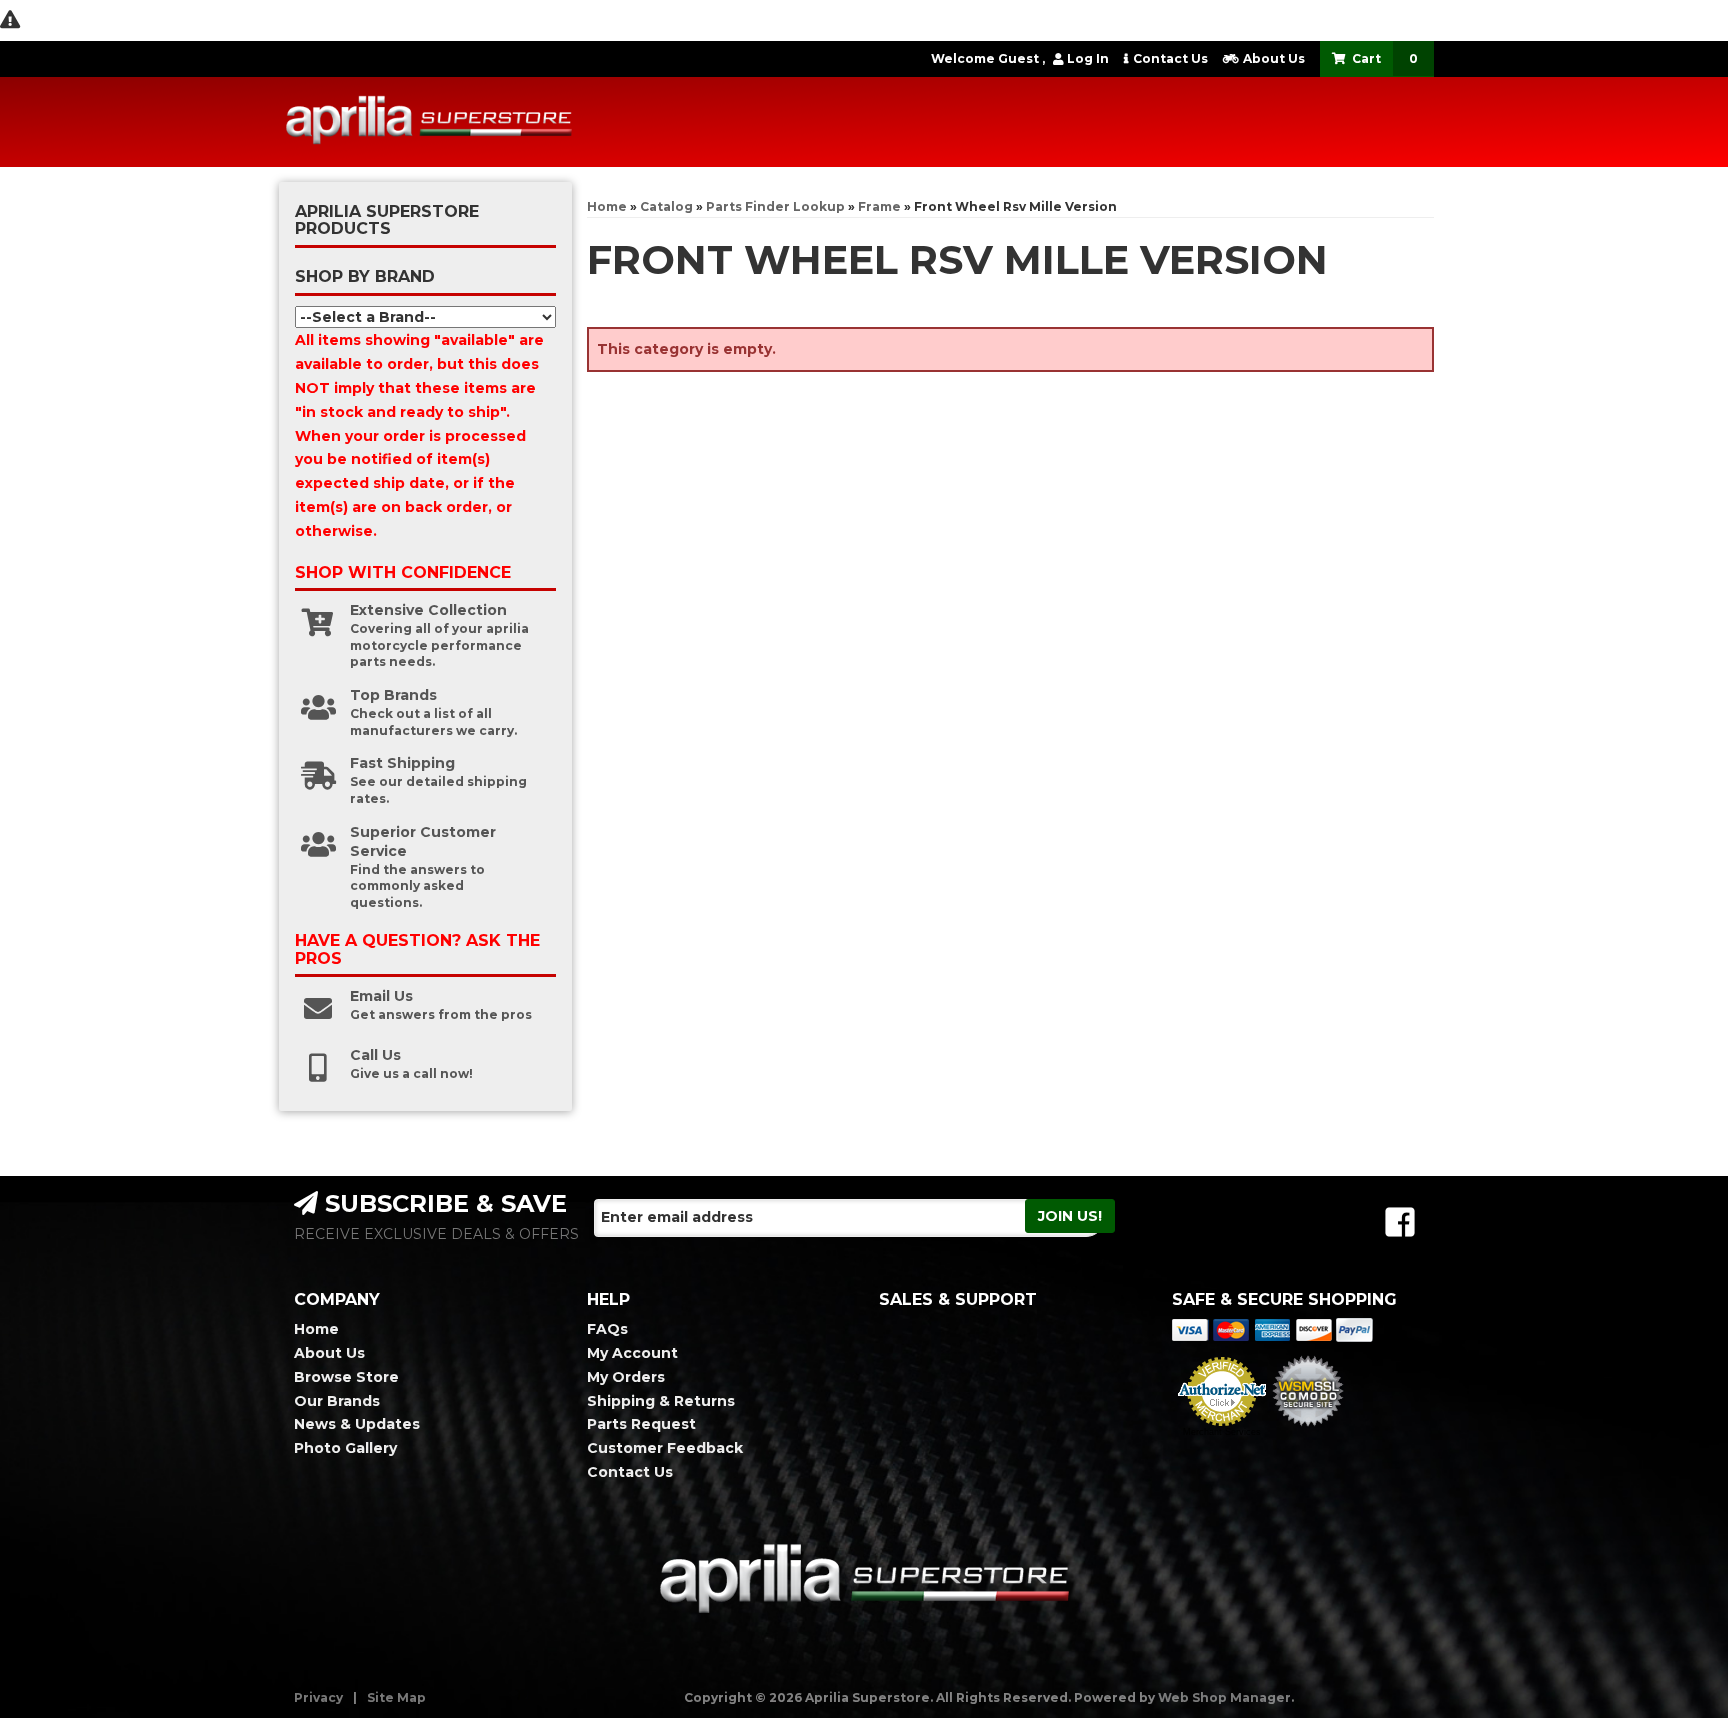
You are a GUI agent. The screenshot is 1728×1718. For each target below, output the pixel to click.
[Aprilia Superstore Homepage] (429, 122)
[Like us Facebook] (1400, 1222)
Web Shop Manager (1224, 1697)
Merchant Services (1222, 1432)
